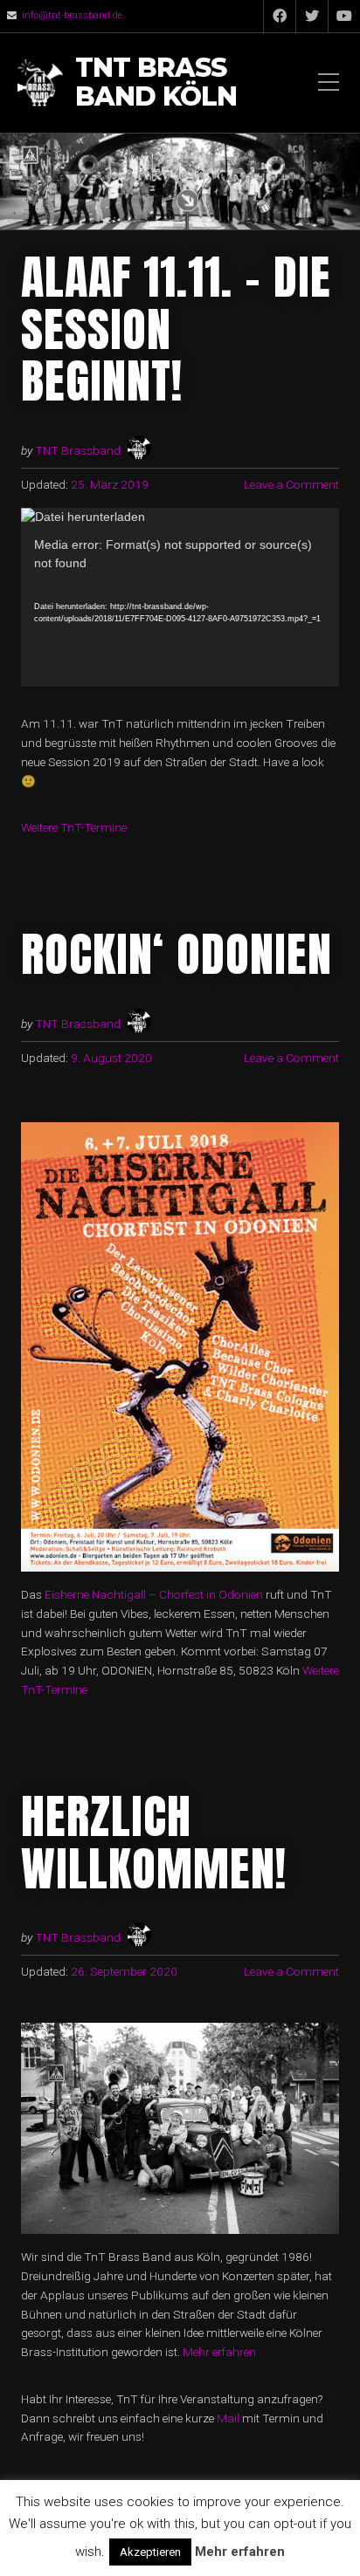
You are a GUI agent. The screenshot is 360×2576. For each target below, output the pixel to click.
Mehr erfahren (240, 2552)
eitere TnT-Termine (79, 827)
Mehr (197, 2352)
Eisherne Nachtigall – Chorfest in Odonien (154, 1594)
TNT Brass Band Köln (156, 83)
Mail (229, 2418)
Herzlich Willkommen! (154, 1842)
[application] (180, 598)
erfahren (234, 2352)
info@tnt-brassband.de (72, 15)
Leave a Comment (291, 484)
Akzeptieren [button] (150, 2552)
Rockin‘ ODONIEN (177, 954)
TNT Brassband (78, 450)
